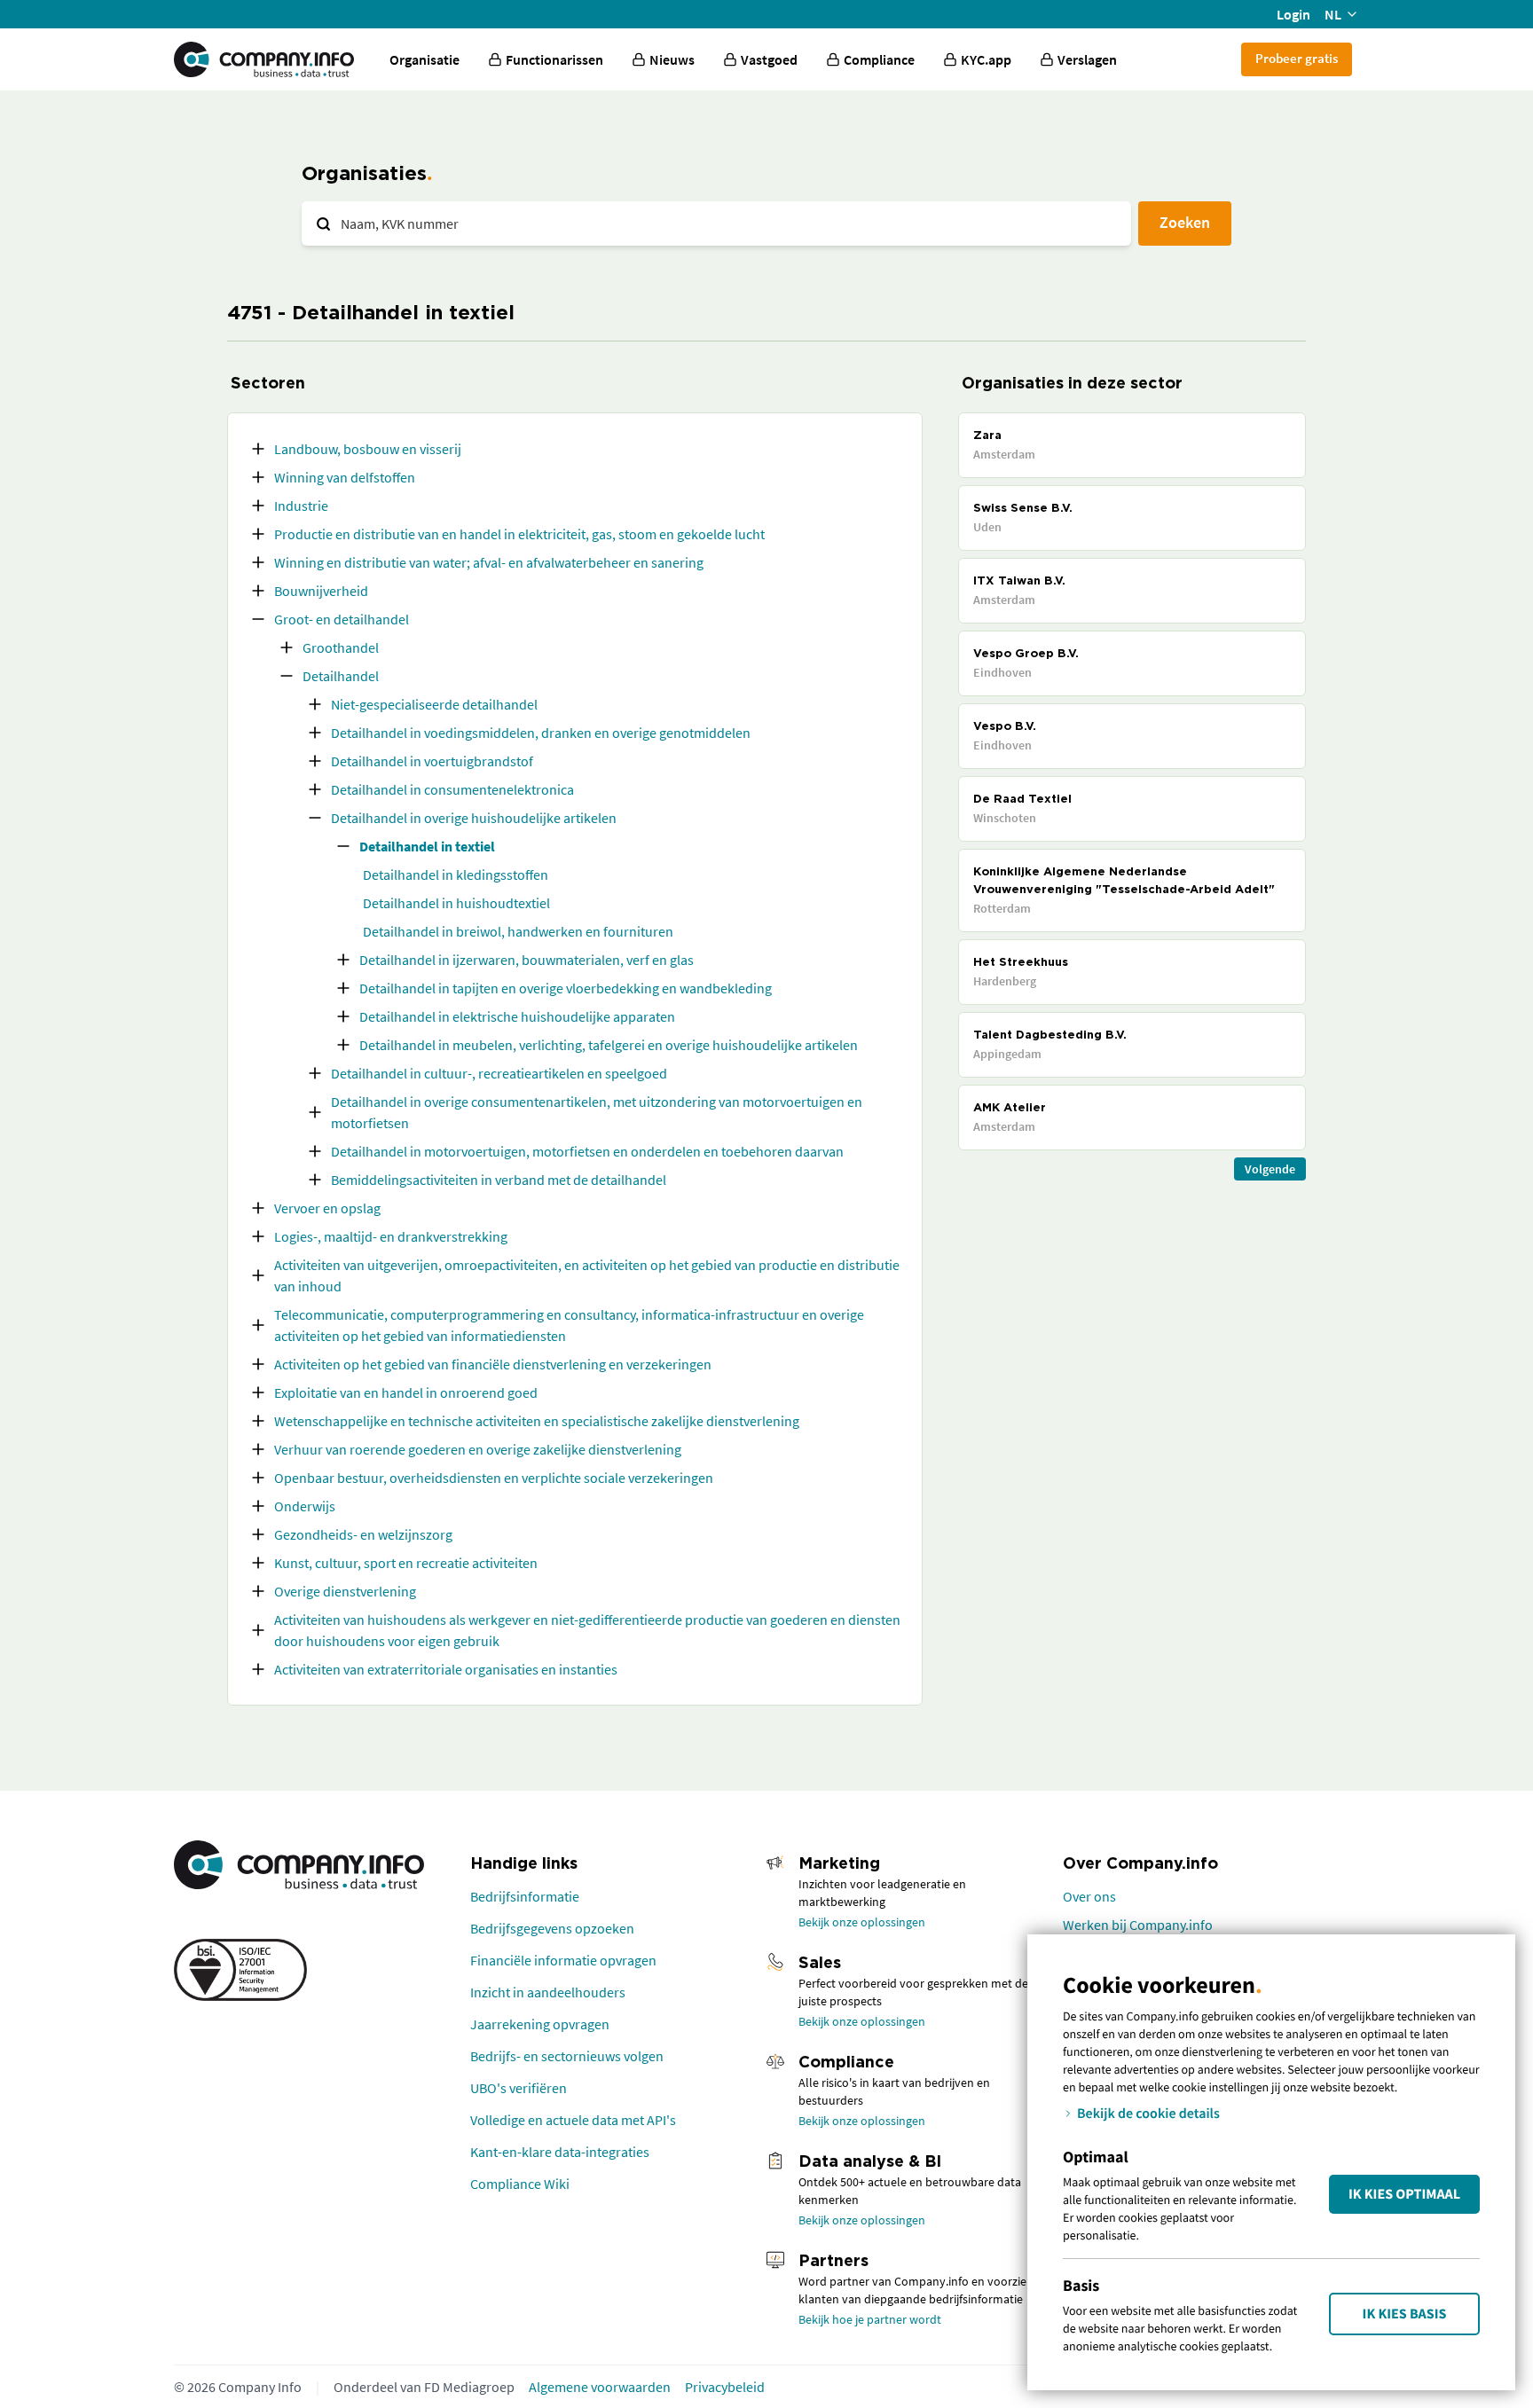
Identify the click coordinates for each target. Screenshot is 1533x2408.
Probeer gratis (1297, 58)
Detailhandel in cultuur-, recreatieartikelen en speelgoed (499, 1073)
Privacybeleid (725, 2387)
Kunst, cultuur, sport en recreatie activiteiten (406, 1563)
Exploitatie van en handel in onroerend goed (406, 1392)
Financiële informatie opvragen (563, 1960)
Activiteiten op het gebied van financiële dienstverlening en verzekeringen (493, 1364)
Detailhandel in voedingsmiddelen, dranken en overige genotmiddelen (541, 733)
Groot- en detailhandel (342, 619)
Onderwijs (305, 1506)
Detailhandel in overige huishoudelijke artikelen (474, 818)
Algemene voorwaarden (600, 2387)
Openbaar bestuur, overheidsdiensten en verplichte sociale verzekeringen (494, 1478)
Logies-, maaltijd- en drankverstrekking (391, 1236)
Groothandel (341, 647)
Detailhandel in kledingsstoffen (456, 875)
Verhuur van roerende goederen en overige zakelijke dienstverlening (478, 1449)
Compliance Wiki (520, 2184)
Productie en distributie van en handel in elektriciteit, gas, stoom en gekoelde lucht (519, 534)
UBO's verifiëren (519, 2088)
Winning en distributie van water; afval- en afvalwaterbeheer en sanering (489, 562)
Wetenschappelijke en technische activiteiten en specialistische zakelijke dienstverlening (537, 1421)
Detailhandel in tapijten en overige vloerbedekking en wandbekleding (566, 988)
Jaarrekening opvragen (540, 2024)
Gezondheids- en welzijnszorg (363, 1534)
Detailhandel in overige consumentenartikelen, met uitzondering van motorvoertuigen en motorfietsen (597, 1112)
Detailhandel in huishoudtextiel (456, 903)
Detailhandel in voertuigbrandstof (432, 761)
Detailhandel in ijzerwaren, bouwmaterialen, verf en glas (527, 960)
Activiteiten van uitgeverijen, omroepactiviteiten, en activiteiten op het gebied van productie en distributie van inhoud (587, 1275)
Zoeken (1185, 222)
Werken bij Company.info (1138, 1925)
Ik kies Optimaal (1404, 2194)
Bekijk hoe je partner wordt (870, 2319)
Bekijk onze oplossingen (862, 1922)
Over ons (1089, 1896)
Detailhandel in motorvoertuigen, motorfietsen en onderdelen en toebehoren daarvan (587, 1151)
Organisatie (425, 59)
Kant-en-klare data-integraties (560, 2152)
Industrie (301, 506)
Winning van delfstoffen (345, 477)
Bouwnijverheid (321, 591)
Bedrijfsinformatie (525, 1896)
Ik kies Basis (1405, 2314)
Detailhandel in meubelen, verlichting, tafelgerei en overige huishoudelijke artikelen (609, 1045)
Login (1293, 14)
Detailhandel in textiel (427, 846)
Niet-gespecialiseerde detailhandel (434, 704)
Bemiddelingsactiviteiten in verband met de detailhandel (499, 1180)
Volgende (1270, 1169)
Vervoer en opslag (327, 1208)
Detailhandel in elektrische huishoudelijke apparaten (517, 1016)
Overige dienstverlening (345, 1591)
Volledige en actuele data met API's (573, 2120)
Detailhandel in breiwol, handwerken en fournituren (518, 931)
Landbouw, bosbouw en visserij (368, 449)
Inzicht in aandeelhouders (548, 1992)
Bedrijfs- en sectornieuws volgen (567, 2056)
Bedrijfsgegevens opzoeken (552, 1928)
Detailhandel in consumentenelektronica (452, 789)
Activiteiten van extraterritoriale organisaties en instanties (446, 1669)
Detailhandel (341, 676)
